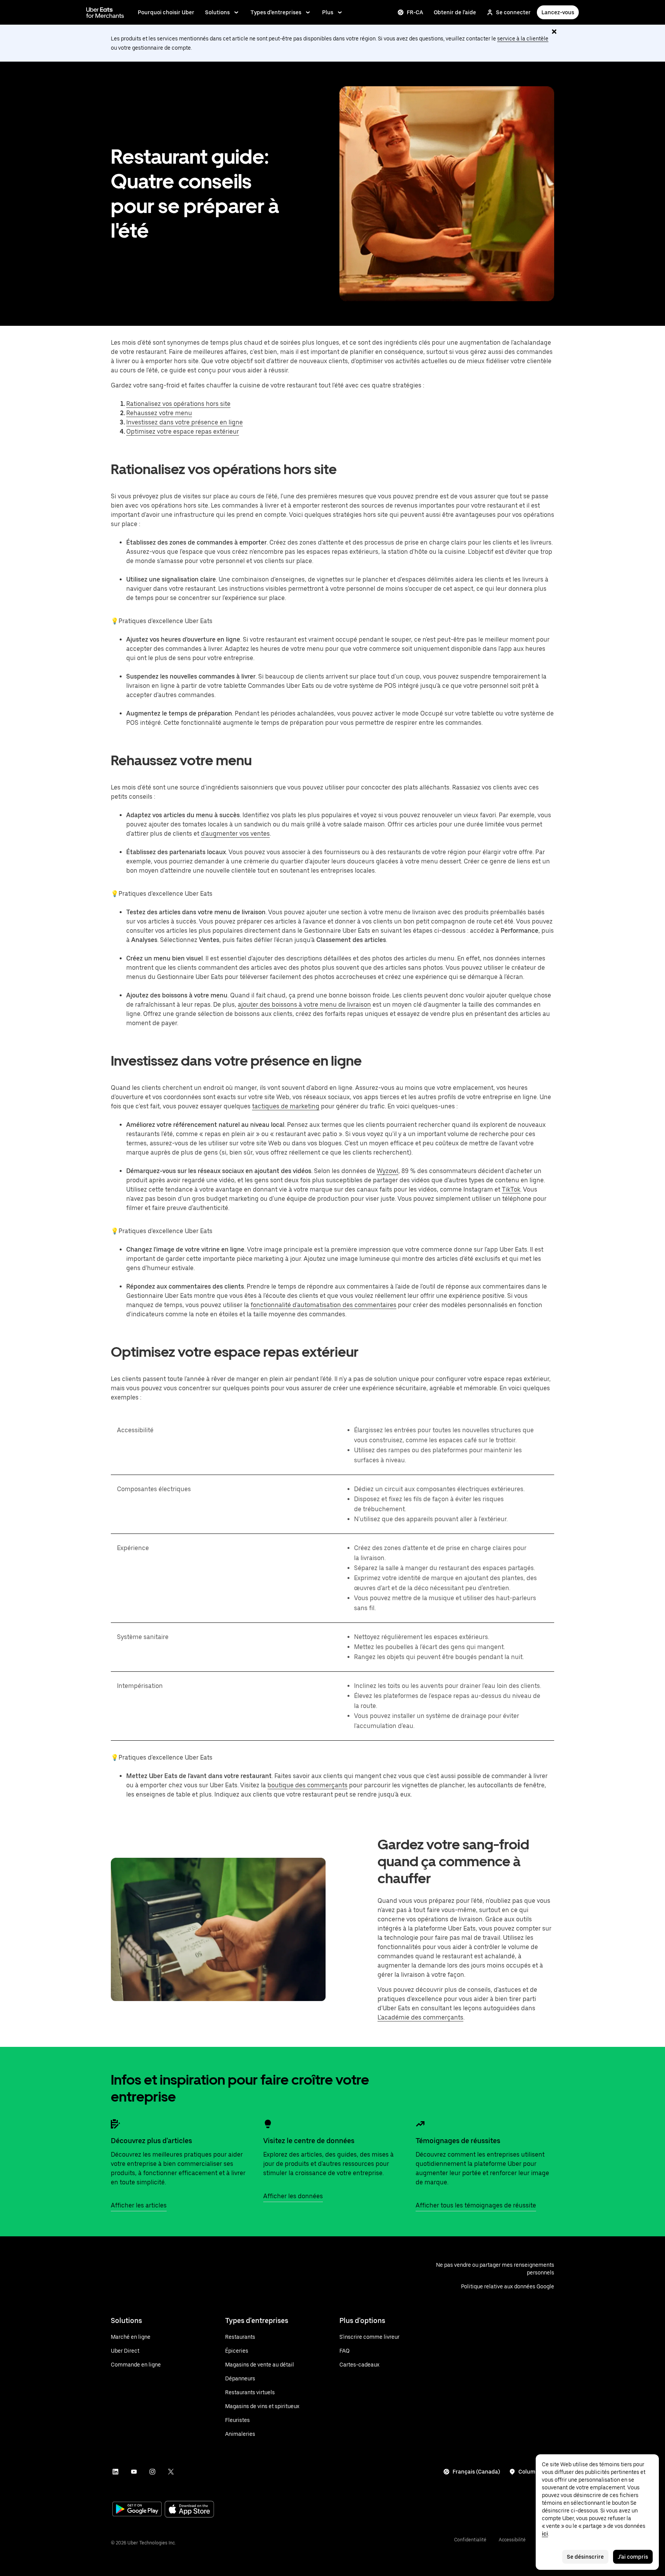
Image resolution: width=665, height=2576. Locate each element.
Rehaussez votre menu (159, 413)
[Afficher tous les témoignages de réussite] (420, 2124)
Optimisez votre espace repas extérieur (183, 432)
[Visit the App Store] (189, 2510)
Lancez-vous (558, 12)
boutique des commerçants (307, 1785)
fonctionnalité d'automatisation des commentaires (323, 1305)
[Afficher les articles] (115, 2124)
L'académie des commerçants (420, 2017)
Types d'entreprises (276, 12)
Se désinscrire (585, 2557)
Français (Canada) (476, 2472)
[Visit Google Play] (137, 2510)
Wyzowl (388, 1171)
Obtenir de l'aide (455, 12)
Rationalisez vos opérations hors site (178, 404)
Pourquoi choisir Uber (166, 12)
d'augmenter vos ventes (235, 834)
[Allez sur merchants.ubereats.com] (105, 12)
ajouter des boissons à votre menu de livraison (304, 1005)
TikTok (511, 1189)
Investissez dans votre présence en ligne (185, 422)
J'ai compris (633, 2557)
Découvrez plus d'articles (151, 2141)
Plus (328, 12)
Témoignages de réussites (458, 2141)
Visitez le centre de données (309, 2141)
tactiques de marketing (286, 1106)
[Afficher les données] (268, 2124)
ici (545, 2534)
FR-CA (415, 12)
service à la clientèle (523, 39)
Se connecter (513, 12)
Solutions (217, 12)
